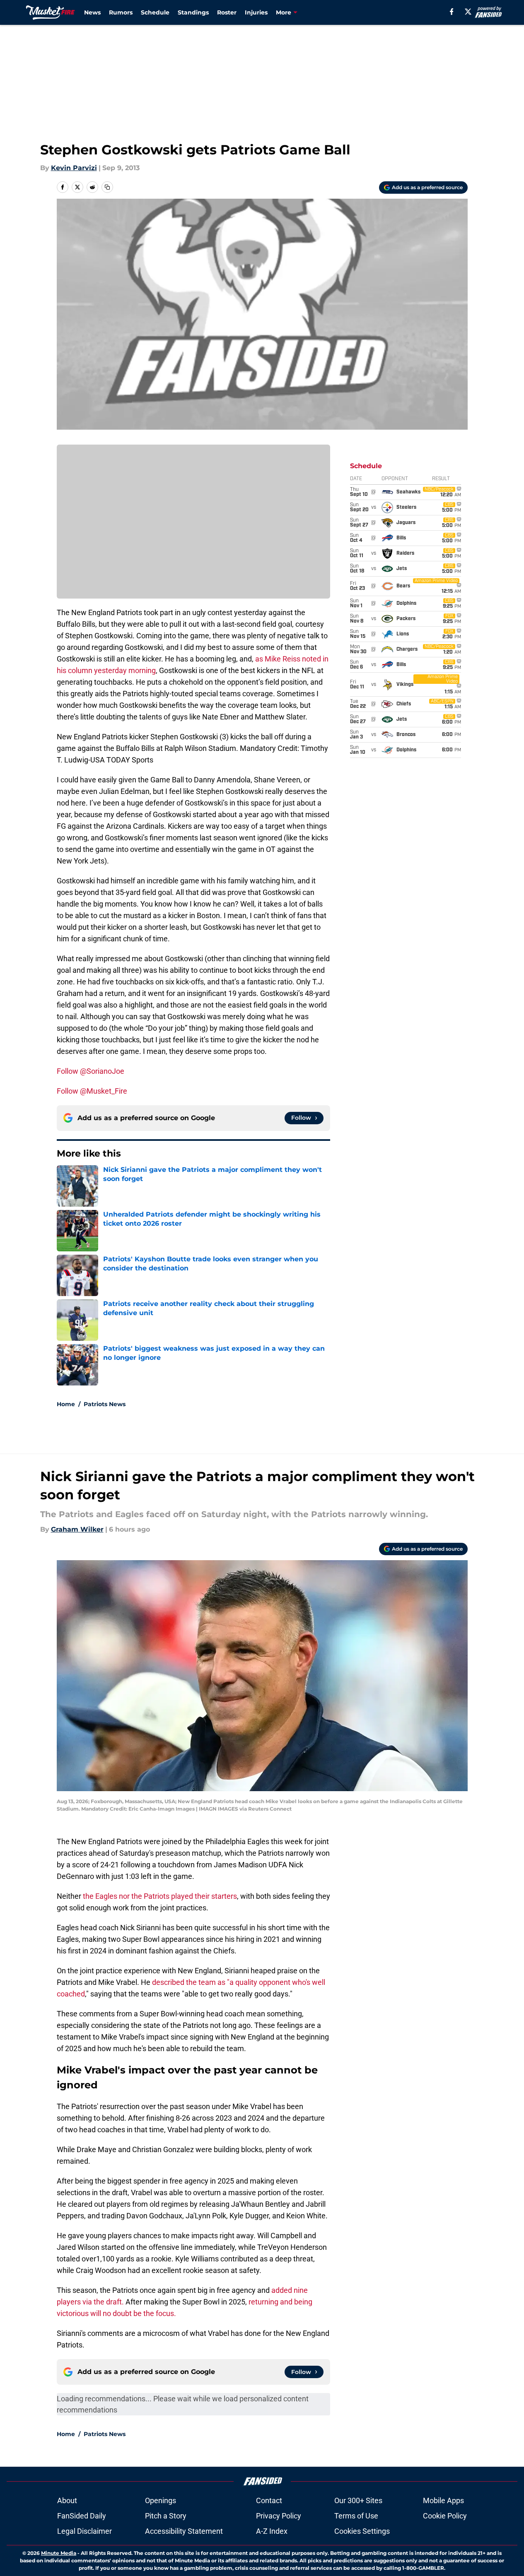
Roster (227, 12)
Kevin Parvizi (74, 168)
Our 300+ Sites (358, 2500)
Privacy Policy (279, 2516)
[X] (468, 12)
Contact (269, 2500)
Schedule (155, 12)
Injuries (256, 12)
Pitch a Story (166, 2516)
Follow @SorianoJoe (91, 1071)
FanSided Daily (82, 2516)
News (92, 12)
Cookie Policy (445, 2516)
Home (66, 1404)
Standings (193, 12)
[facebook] (452, 12)
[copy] (107, 187)
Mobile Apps (443, 2500)
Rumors (121, 12)
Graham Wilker (77, 1529)
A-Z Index (272, 2531)
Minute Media (59, 2553)
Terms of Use (356, 2516)
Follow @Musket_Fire (92, 1091)
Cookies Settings (362, 2531)
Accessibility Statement (184, 2531)
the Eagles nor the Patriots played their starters (160, 1896)
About (67, 2500)
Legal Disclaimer (85, 2531)
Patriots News (105, 1404)
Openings (161, 2500)
